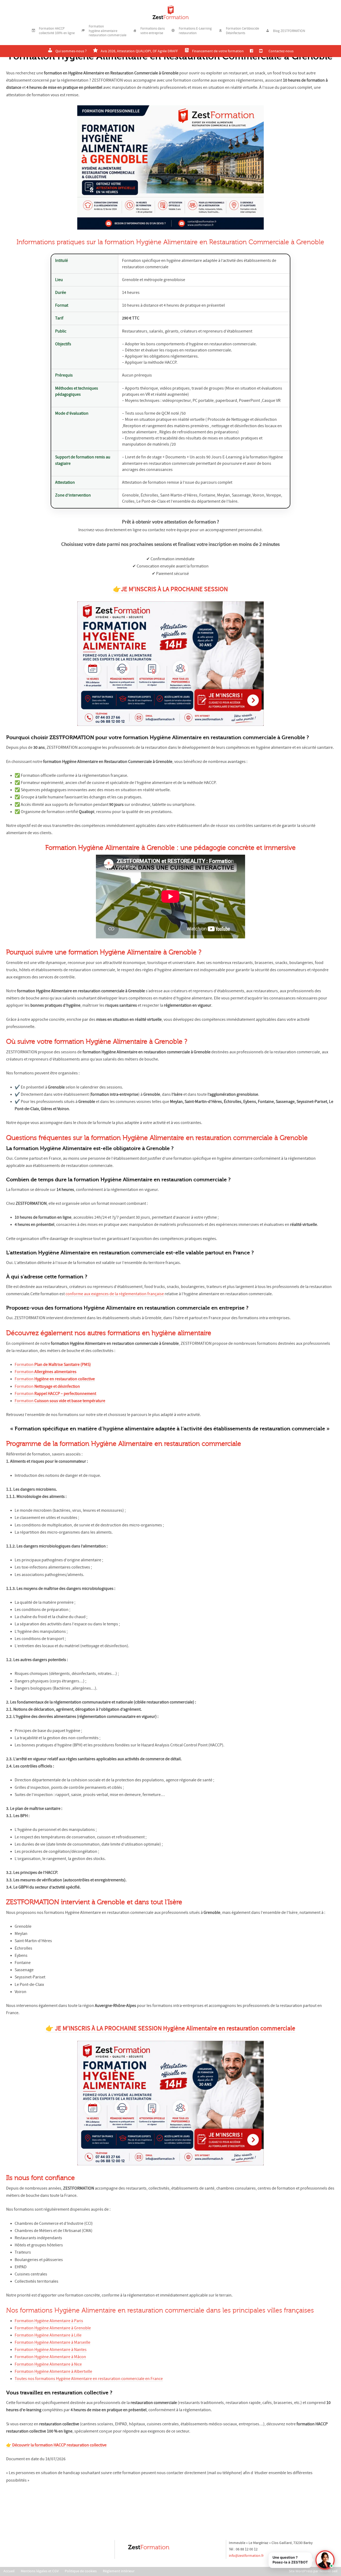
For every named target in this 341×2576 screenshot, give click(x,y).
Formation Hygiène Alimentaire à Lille (48, 2335)
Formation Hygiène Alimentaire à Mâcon (50, 2357)
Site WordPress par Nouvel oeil (313, 2571)
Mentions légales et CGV (40, 2571)
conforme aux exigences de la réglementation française (115, 1294)
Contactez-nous (281, 51)
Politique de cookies (81, 2571)
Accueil (9, 2571)
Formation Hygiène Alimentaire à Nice (48, 2364)
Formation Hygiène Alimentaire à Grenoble (53, 2328)
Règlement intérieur (119, 2571)
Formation (53, 1365)
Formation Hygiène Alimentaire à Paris (49, 2321)
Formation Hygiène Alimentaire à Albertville (53, 2371)
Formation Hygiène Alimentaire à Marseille (52, 2342)
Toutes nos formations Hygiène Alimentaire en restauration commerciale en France (89, 2379)
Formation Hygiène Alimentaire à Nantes (51, 2350)
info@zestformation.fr (246, 2555)
